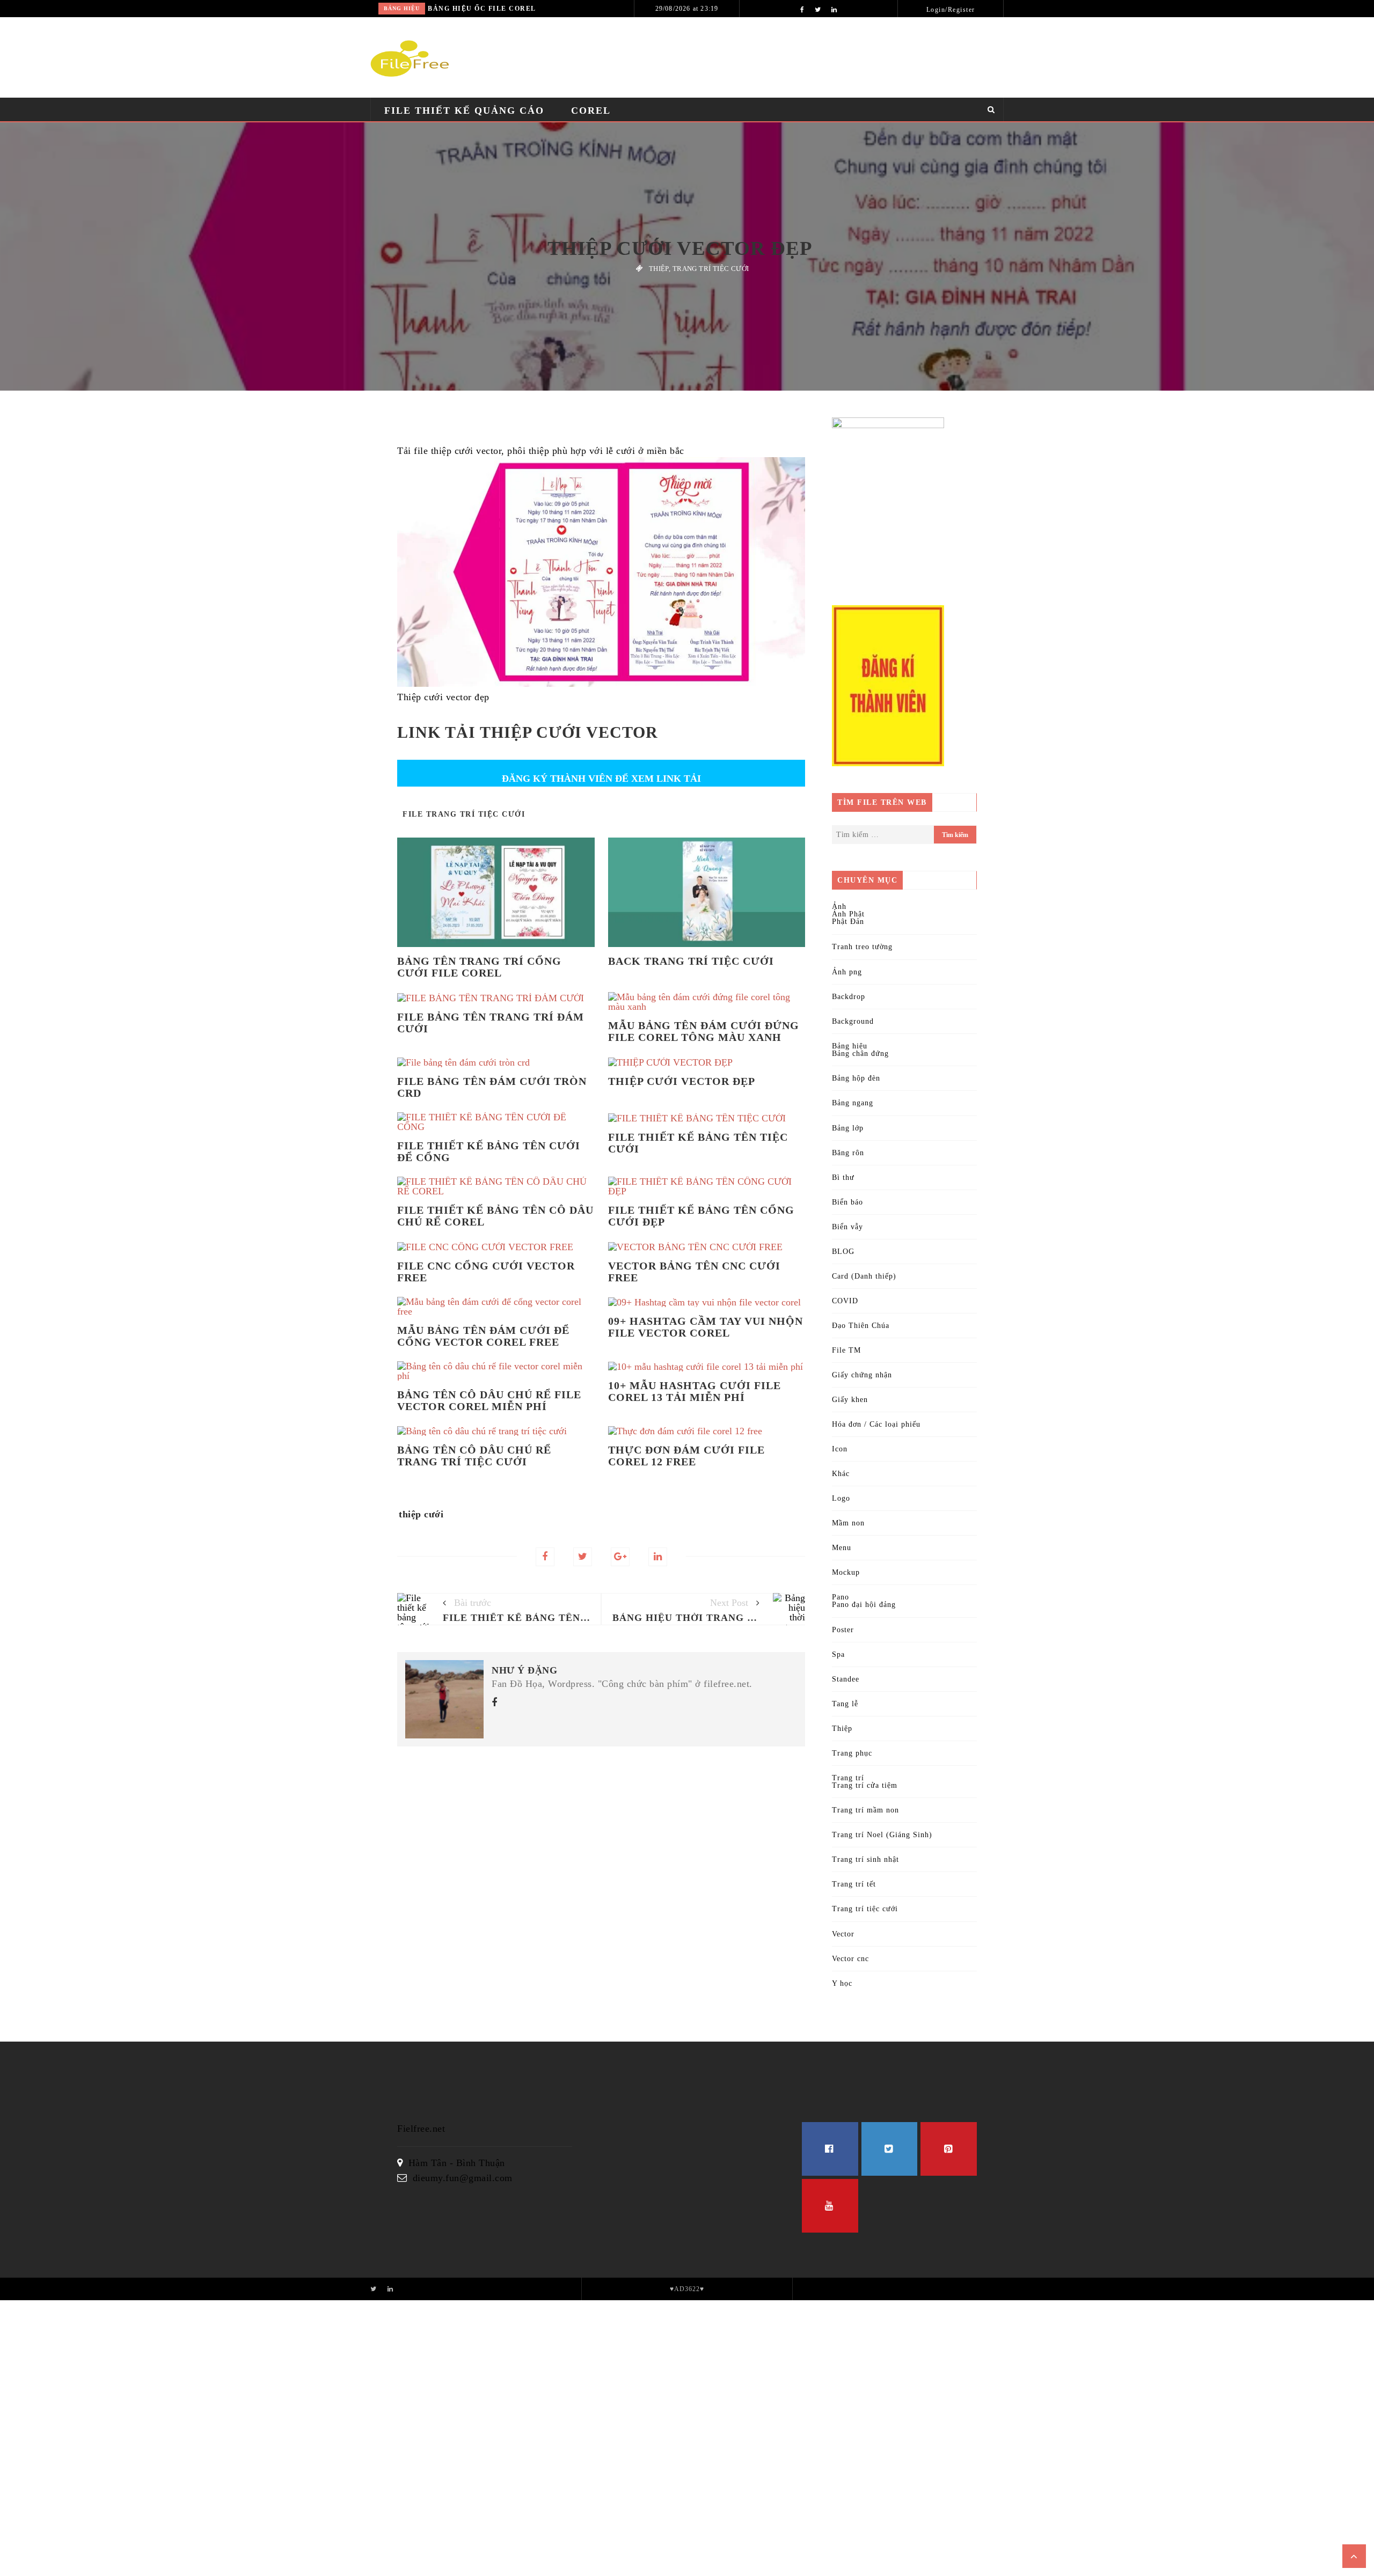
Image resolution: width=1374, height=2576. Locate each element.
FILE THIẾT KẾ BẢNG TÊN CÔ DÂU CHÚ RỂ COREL (495, 1216)
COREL (591, 111)
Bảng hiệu (402, 8)
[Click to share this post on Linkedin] (658, 1557)
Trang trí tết (854, 1884)
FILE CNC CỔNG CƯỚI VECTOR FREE (486, 1272)
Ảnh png (847, 972)
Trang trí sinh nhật (865, 1859)
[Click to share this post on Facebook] (545, 1557)
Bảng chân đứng (860, 1054)
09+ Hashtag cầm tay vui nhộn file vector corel (706, 1327)
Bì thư (843, 1177)
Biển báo (847, 1202)
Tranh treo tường (862, 947)
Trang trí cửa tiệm (865, 1785)
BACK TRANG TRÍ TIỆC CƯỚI (691, 961)
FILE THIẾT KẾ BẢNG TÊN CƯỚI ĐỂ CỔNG (489, 1151)
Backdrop (849, 997)
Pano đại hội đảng (864, 1605)
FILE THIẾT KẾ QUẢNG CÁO (464, 111)
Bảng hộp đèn (856, 1078)
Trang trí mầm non (865, 1810)
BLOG (843, 1252)
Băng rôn (848, 1153)
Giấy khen (850, 1400)
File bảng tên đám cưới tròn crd (492, 1087)
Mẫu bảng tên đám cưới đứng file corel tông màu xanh (704, 1031)
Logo (841, 1498)
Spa (838, 1654)
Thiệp (659, 269)
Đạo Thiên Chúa (861, 1326)
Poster (843, 1630)
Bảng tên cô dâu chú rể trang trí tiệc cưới (474, 1456)
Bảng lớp (848, 1128)
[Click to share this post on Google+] (620, 1557)
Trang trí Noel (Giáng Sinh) (882, 1835)
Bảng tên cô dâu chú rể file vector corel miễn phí (489, 1400)
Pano (841, 1597)
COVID (845, 1301)
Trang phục (852, 1753)
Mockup (846, 1572)
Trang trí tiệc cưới (711, 269)
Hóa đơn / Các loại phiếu (876, 1424)
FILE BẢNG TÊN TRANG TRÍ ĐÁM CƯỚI (491, 1023)
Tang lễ (845, 1704)
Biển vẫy (847, 1227)
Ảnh (839, 907)
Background (853, 1021)
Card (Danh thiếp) (864, 1276)
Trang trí (848, 1778)
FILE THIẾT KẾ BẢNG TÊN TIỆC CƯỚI (698, 1143)
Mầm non (848, 1523)
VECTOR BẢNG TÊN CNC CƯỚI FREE (694, 1272)
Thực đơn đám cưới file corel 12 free (686, 1456)
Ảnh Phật (848, 914)
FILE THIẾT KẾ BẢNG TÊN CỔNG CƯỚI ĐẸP (701, 1216)
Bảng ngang (853, 1103)
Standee (846, 1679)
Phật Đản (848, 922)
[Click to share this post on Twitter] (583, 1557)
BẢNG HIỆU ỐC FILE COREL (482, 9)
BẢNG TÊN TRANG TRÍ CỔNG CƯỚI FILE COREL (479, 967)
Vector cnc (850, 1959)
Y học (842, 1983)
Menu (842, 1548)
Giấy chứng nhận (862, 1375)
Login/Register (951, 10)
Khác (841, 1474)
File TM (846, 1350)
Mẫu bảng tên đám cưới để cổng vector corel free (483, 1336)
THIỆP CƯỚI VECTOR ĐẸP (682, 1081)
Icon (840, 1449)
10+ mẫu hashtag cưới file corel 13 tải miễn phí (695, 1391)
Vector (843, 1934)
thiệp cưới (421, 1514)
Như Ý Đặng (524, 1670)
